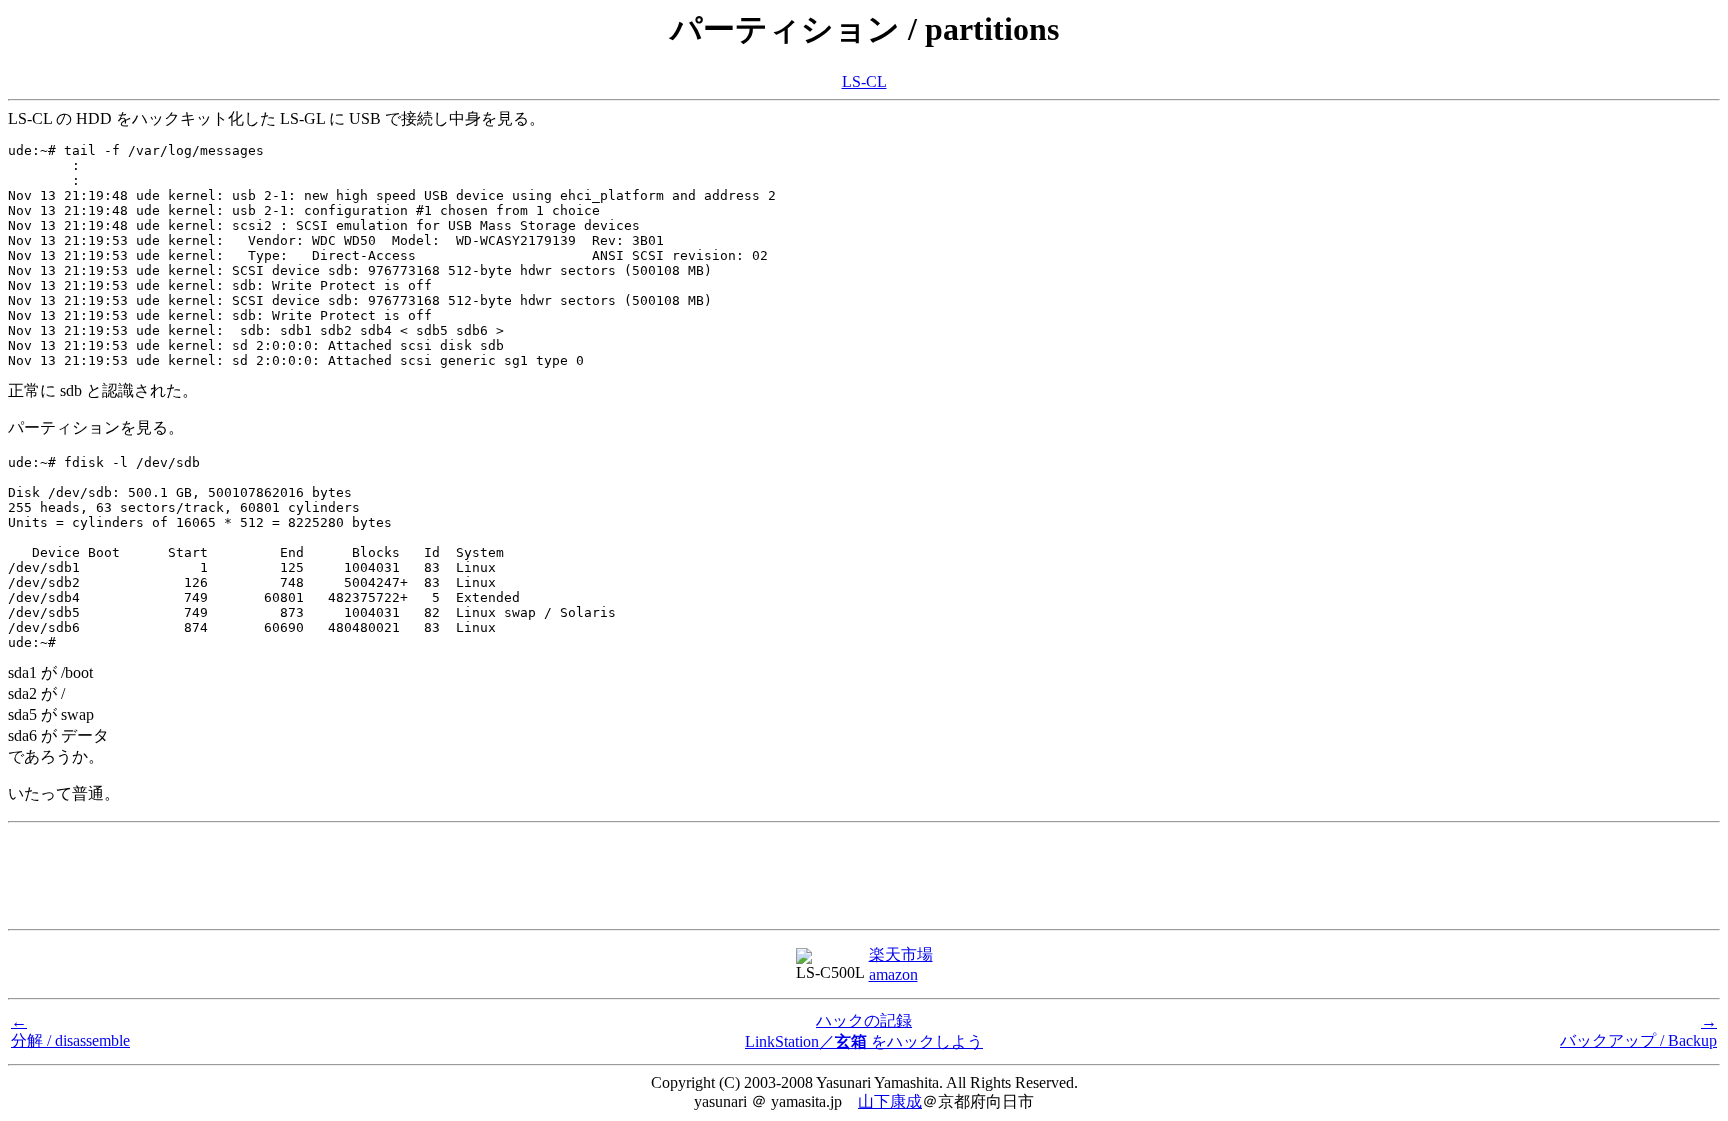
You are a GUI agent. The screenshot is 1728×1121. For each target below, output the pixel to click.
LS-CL (864, 81)
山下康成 (890, 1101)
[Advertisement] (864, 876)
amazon (893, 974)
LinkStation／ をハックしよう (864, 1041)
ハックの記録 (864, 1020)
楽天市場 (901, 954)
